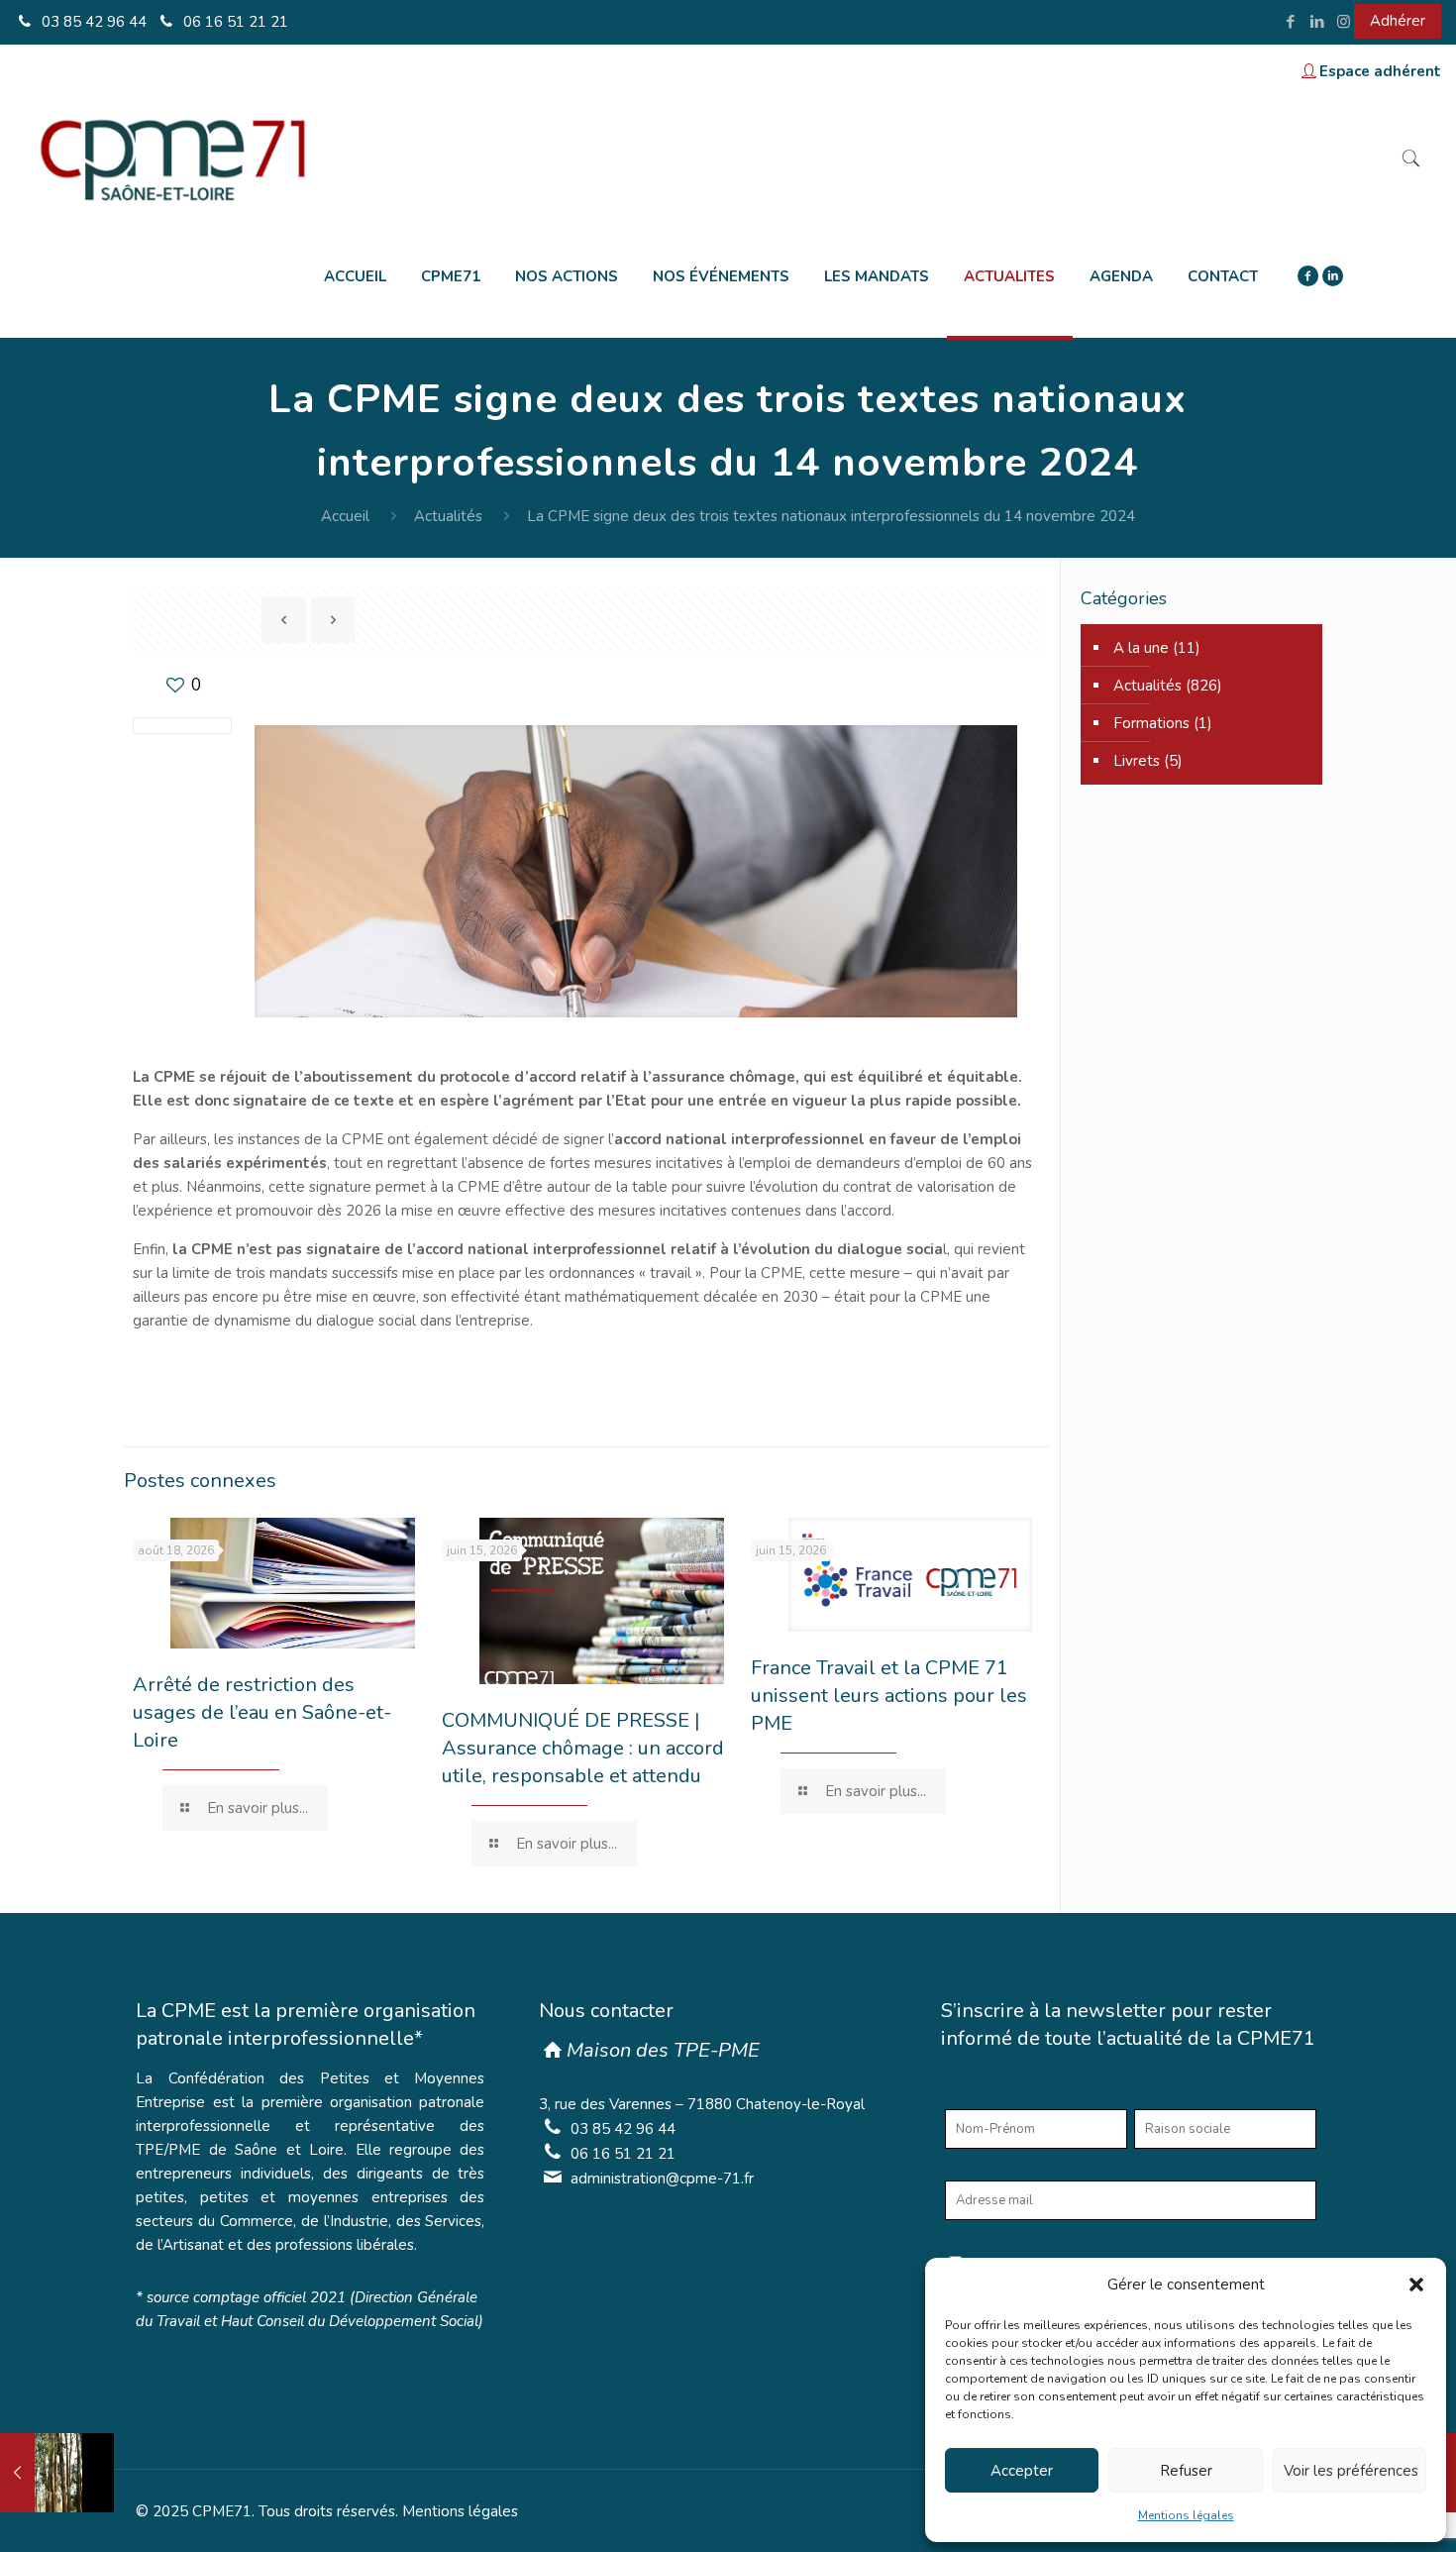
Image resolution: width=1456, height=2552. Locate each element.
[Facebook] (1290, 22)
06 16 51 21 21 (234, 22)
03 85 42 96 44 (92, 22)
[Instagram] (1344, 22)
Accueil (345, 516)
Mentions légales (1186, 2515)
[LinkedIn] (1317, 22)
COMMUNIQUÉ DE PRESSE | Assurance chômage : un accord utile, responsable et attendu (583, 1748)
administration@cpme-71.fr (662, 2179)
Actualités (448, 516)
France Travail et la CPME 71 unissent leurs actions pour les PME (889, 1696)
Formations (1151, 723)
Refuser (1186, 2471)
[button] (1416, 2285)
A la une (1141, 648)
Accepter (1022, 2471)
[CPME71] (172, 158)
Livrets (1137, 761)
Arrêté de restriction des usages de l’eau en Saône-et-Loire (262, 1712)
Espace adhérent (1380, 71)
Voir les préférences (1351, 2471)
